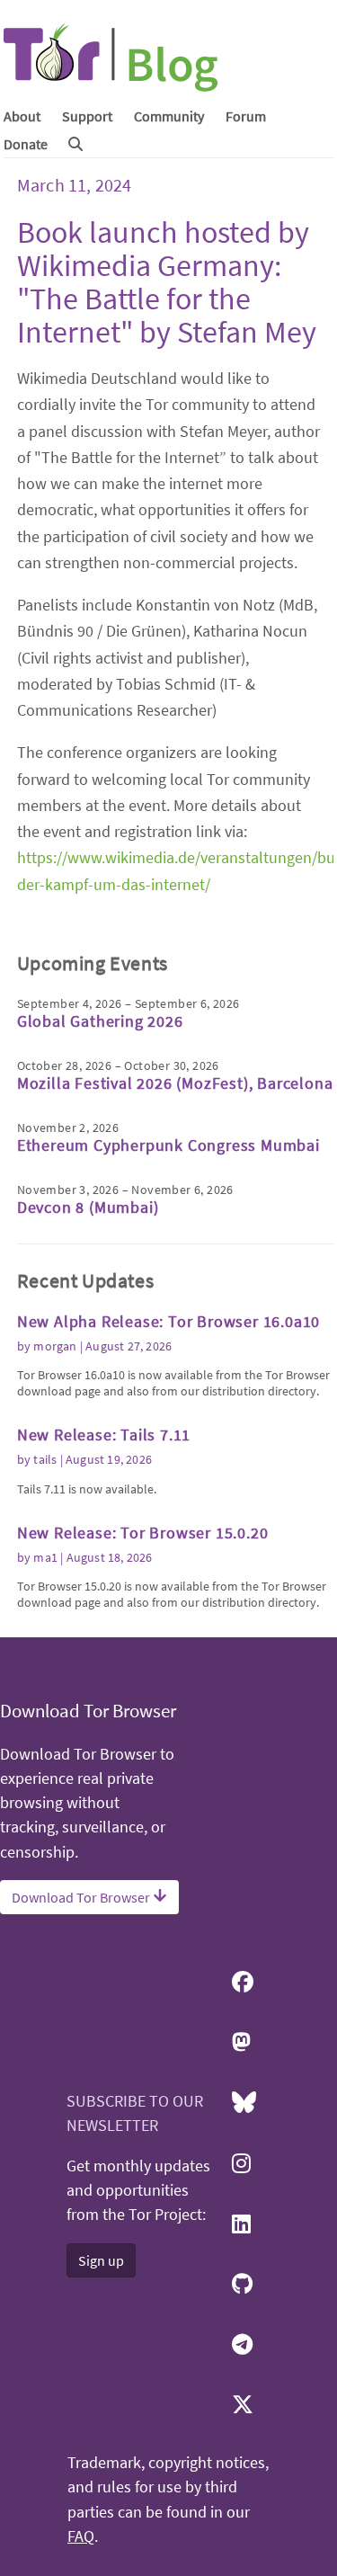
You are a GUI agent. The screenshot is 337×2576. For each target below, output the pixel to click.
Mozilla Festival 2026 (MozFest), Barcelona (175, 1083)
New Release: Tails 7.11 (104, 1435)
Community (169, 116)
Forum (246, 116)
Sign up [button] (101, 2260)
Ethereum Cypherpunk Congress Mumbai (168, 1145)
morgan (55, 1346)
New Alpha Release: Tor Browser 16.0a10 (168, 1321)
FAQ (81, 2536)
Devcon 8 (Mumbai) (88, 1207)
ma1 (45, 1557)
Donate (26, 144)
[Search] (75, 144)
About (22, 116)
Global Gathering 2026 (100, 1021)
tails (45, 1459)
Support (87, 116)
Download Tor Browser (82, 1897)
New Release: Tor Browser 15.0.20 (143, 1533)
